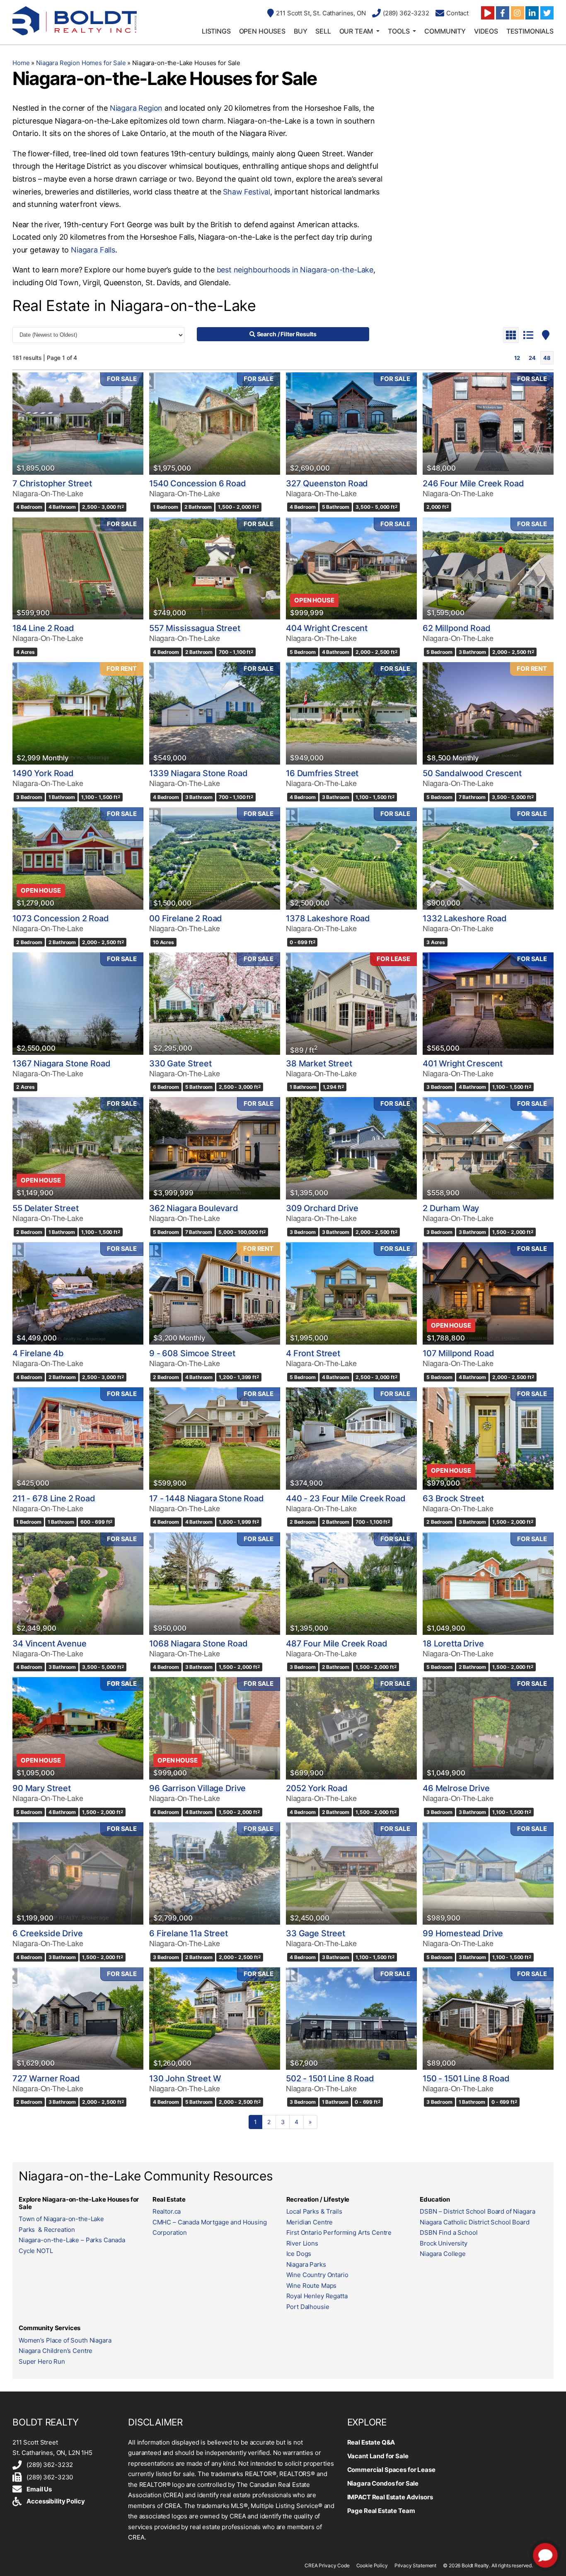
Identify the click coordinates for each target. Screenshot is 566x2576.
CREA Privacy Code (327, 2565)
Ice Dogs (299, 2254)
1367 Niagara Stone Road (62, 1063)
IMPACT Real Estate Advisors (390, 2497)
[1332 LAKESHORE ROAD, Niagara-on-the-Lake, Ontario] (488, 858)
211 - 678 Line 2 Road (54, 1498)
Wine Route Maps (312, 2286)
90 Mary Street (42, 1788)
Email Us (39, 2489)
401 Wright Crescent (463, 1063)
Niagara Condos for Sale (383, 2483)
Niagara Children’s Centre (56, 2351)
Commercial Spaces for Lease (391, 2470)
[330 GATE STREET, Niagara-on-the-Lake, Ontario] (215, 1004)
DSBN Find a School (449, 2232)
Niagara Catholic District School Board (474, 2222)
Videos (486, 31)
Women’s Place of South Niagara (65, 2340)
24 (532, 358)
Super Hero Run (42, 2361)
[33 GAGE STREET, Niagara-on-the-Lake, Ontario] (351, 1873)
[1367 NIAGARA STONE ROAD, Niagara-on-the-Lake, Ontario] (78, 1004)
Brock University (444, 2243)
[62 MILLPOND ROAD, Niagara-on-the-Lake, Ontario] (488, 569)
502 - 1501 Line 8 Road (330, 2078)
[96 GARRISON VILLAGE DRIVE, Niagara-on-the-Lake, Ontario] (215, 1728)
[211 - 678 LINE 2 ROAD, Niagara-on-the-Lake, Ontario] (78, 1439)
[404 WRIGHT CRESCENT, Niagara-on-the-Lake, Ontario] (351, 569)
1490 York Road (43, 773)
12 (517, 358)
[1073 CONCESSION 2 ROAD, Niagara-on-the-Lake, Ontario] (78, 858)
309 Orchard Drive (322, 1208)
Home (21, 63)
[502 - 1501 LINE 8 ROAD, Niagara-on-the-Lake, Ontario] (351, 2019)
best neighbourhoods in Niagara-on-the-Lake (295, 270)
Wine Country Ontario (317, 2275)
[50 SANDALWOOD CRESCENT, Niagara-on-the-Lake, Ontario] (488, 713)
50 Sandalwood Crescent (472, 773)
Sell (323, 31)
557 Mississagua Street (195, 628)
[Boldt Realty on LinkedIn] (532, 13)
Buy (301, 31)
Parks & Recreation (47, 2230)
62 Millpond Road (457, 628)
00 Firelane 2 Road (186, 918)
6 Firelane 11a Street (189, 1933)
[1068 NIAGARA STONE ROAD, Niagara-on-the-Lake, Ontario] (215, 1584)
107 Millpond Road (458, 1353)
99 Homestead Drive (463, 1933)
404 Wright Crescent (327, 628)
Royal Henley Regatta (317, 2296)
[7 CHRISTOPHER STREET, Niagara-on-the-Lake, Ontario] (78, 424)
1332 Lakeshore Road (465, 918)
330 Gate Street (180, 1063)
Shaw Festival (247, 192)
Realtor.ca (167, 2211)
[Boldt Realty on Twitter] (547, 13)
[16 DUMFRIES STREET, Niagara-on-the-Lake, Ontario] (351, 713)
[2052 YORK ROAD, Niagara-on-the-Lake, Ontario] (351, 1728)
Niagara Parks (306, 2264)
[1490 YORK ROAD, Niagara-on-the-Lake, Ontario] (78, 713)
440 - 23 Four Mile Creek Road (346, 1498)
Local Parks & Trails (314, 2211)
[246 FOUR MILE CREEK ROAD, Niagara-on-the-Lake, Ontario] (488, 424)
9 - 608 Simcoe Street (192, 1353)
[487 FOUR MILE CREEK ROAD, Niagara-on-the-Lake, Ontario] (351, 1584)
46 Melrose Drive (456, 1788)
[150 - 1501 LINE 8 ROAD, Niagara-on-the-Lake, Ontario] (488, 2019)
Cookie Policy (372, 2565)
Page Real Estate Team (381, 2511)
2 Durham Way (451, 1208)
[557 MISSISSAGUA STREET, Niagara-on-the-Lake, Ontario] (215, 569)
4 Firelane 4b (38, 1353)
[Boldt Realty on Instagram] (518, 13)
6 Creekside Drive (47, 1933)
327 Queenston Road (327, 483)
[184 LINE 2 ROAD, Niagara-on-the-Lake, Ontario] (78, 569)
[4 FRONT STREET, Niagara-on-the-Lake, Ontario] (351, 1293)
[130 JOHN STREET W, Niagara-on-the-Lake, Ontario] (215, 2019)
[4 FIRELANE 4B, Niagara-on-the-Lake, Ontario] (78, 1293)
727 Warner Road (46, 2078)
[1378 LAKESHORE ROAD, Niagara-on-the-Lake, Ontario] (351, 858)
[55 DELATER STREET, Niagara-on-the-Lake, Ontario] (78, 1148)
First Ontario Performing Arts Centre (339, 2232)
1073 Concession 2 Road (61, 918)
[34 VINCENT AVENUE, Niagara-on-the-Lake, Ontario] (78, 1584)
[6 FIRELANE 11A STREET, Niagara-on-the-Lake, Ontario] (215, 1873)
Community (445, 31)
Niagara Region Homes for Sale (81, 63)
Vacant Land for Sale (378, 2456)
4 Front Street (313, 1353)
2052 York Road (317, 1788)
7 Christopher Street (52, 483)
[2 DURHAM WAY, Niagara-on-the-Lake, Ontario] (488, 1148)
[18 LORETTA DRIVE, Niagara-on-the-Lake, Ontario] (488, 1584)
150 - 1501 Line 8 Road (466, 2078)
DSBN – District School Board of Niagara (477, 2211)
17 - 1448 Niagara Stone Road (207, 1498)
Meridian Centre (310, 2222)
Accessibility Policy (56, 2501)
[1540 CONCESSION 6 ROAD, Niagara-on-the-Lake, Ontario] (215, 424)
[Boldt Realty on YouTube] (488, 13)
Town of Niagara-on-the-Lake (61, 2219)
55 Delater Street (45, 1208)
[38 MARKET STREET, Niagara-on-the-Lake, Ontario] (351, 1004)
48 (547, 358)
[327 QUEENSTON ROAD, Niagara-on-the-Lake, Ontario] (351, 424)
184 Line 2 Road (43, 628)
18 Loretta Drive (453, 1644)
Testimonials (530, 31)
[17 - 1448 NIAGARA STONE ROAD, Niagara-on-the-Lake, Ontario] (215, 1439)
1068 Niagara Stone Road (198, 1644)
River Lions (302, 2243)
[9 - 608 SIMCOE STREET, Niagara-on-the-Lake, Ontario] (215, 1293)
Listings (216, 31)
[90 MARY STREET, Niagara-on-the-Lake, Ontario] (78, 1728)
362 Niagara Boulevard (194, 1208)
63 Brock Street (453, 1498)
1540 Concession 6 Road (198, 483)
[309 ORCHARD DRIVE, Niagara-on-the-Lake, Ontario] (351, 1148)
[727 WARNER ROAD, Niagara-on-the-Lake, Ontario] (78, 2019)
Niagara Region (136, 108)
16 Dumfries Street (322, 773)
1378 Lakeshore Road (328, 918)
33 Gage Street (316, 1933)
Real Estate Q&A (371, 2442)
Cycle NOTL (36, 2251)
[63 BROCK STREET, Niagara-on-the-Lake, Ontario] (488, 1439)
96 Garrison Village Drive (197, 1788)
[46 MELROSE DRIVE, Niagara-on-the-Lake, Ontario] (488, 1728)
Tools (399, 31)
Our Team (356, 31)
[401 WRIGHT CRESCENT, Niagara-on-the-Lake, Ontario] (488, 1004)
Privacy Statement (415, 2565)
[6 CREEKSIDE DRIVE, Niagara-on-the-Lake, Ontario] (78, 1873)
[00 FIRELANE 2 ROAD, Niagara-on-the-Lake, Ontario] (215, 858)
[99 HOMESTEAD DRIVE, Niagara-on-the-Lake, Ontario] (488, 1873)
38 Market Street (319, 1063)
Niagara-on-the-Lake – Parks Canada (72, 2240)
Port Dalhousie (308, 2307)
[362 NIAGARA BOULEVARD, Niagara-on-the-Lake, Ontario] (215, 1148)
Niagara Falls (93, 250)
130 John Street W (185, 2078)
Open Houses (262, 31)
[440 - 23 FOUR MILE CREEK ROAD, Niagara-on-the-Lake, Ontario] (351, 1439)
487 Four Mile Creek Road (336, 1644)
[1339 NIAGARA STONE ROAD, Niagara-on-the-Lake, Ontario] (215, 713)
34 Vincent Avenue (49, 1644)
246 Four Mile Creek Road (473, 483)
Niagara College (443, 2254)
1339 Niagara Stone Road (198, 773)
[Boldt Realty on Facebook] (503, 13)
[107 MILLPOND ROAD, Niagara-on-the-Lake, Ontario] (488, 1293)
